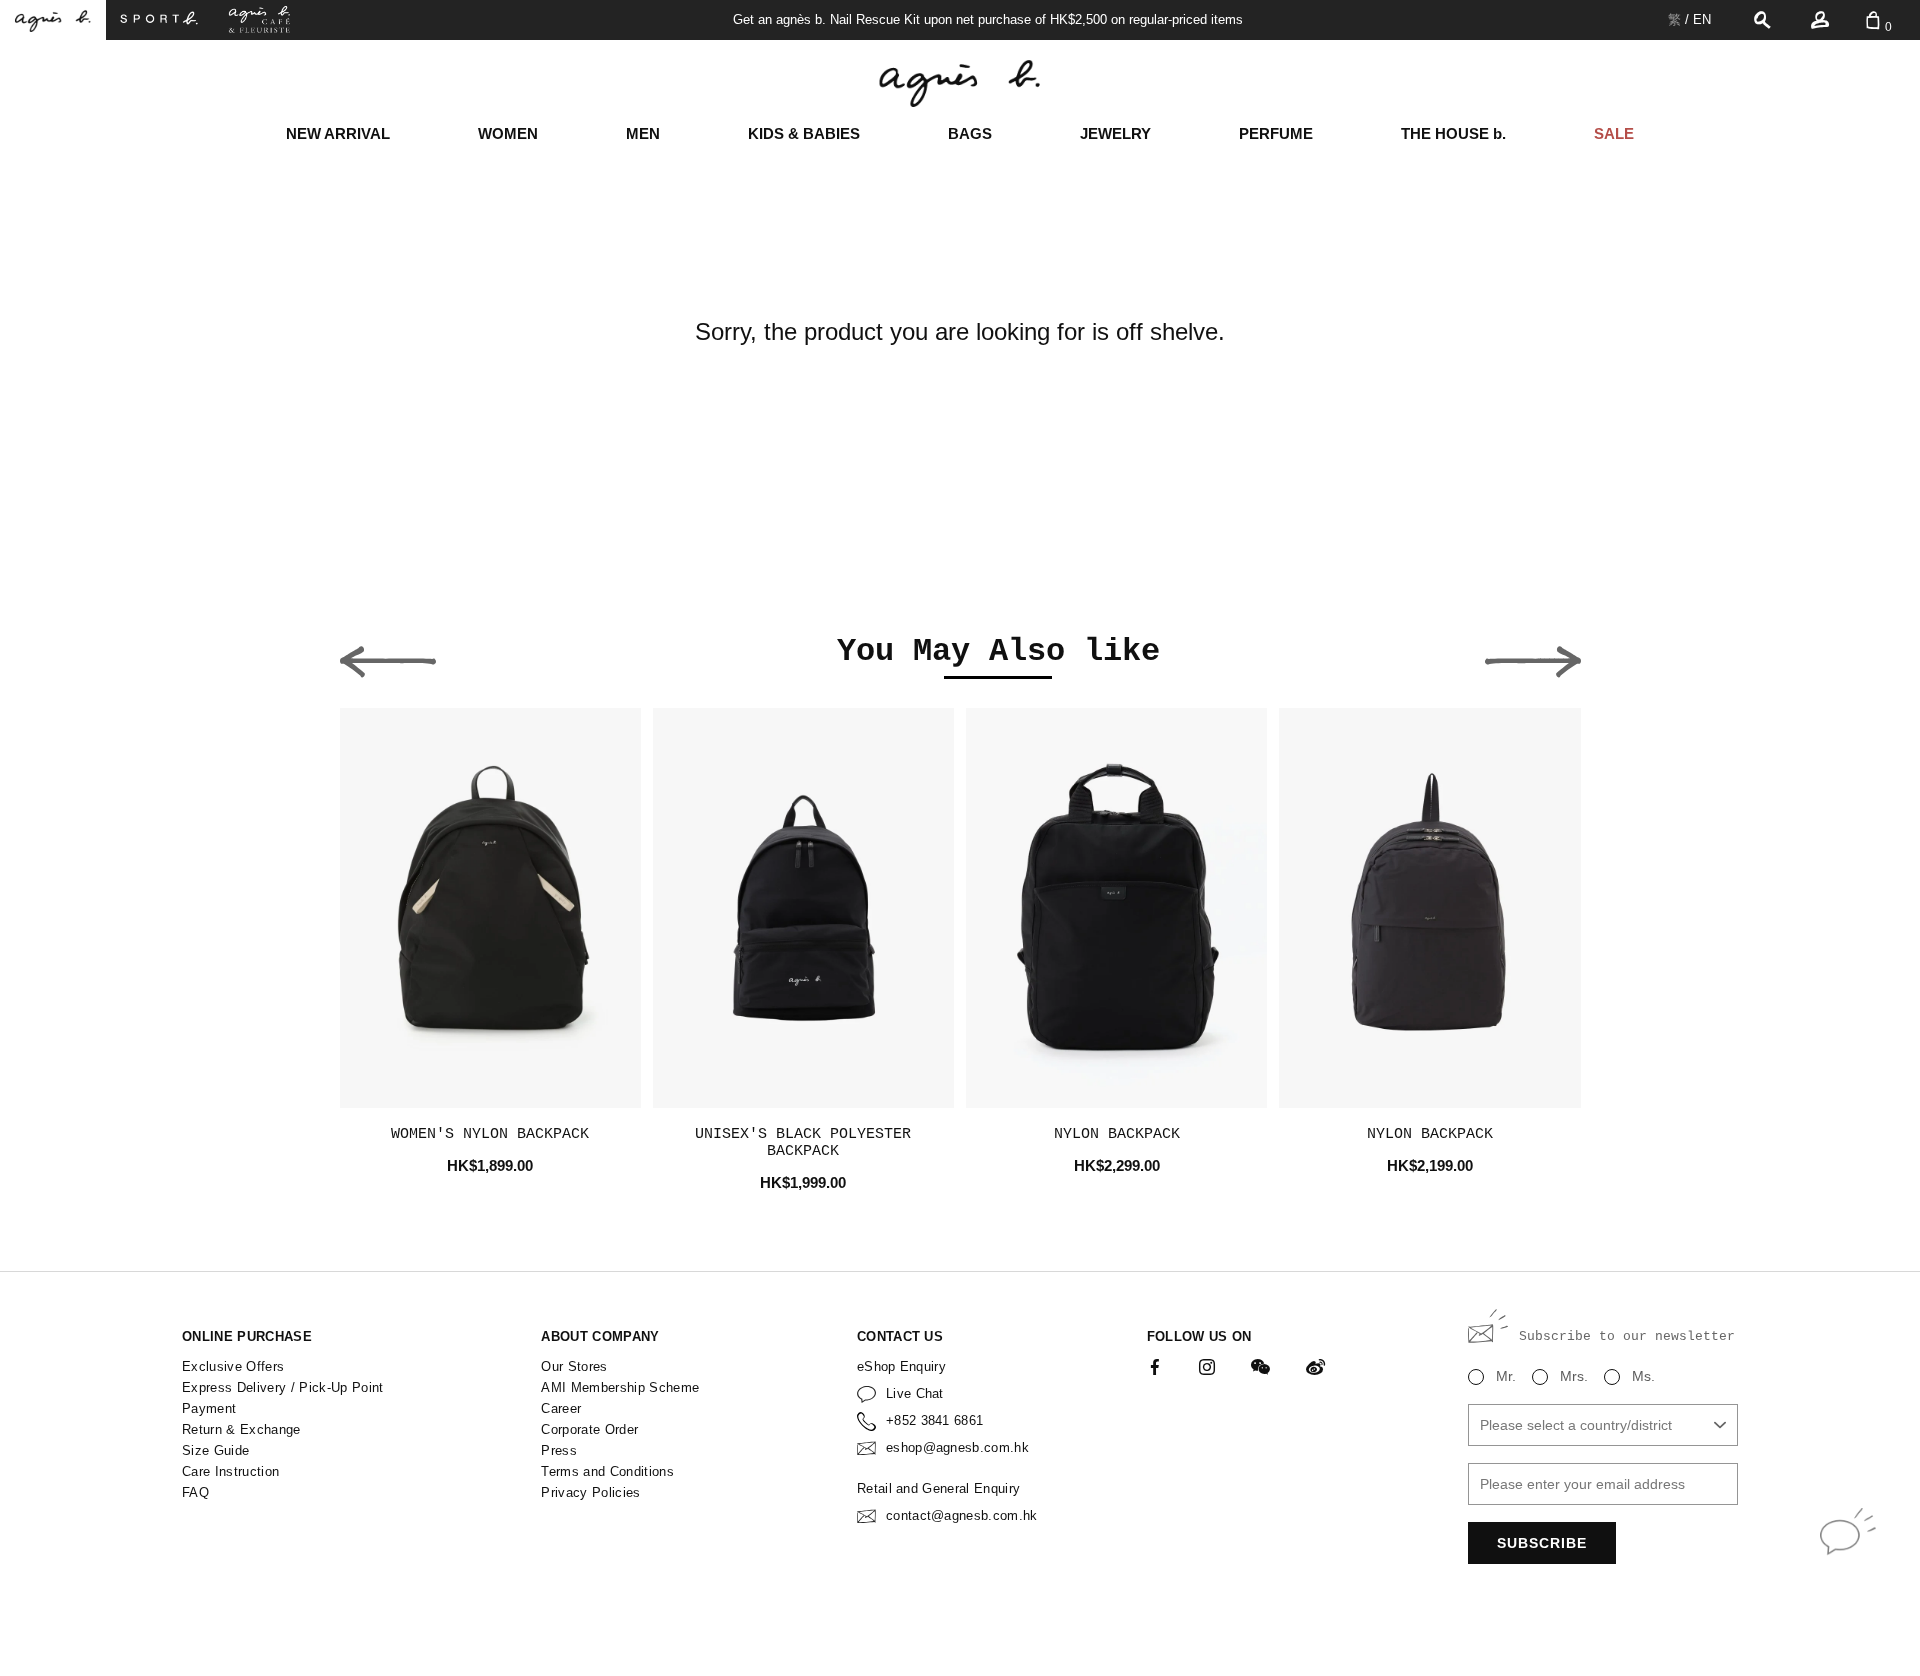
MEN (643, 133)
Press (559, 1450)
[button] (388, 656)
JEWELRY (1115, 133)
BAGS (970, 133)
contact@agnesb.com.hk (962, 1515)
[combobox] (1603, 1425)
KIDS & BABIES (804, 133)
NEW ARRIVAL (338, 133)
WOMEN (508, 133)
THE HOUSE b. (1453, 133)
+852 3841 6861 (935, 1420)
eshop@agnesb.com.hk (957, 1447)
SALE (1614, 133)
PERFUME (1276, 133)
